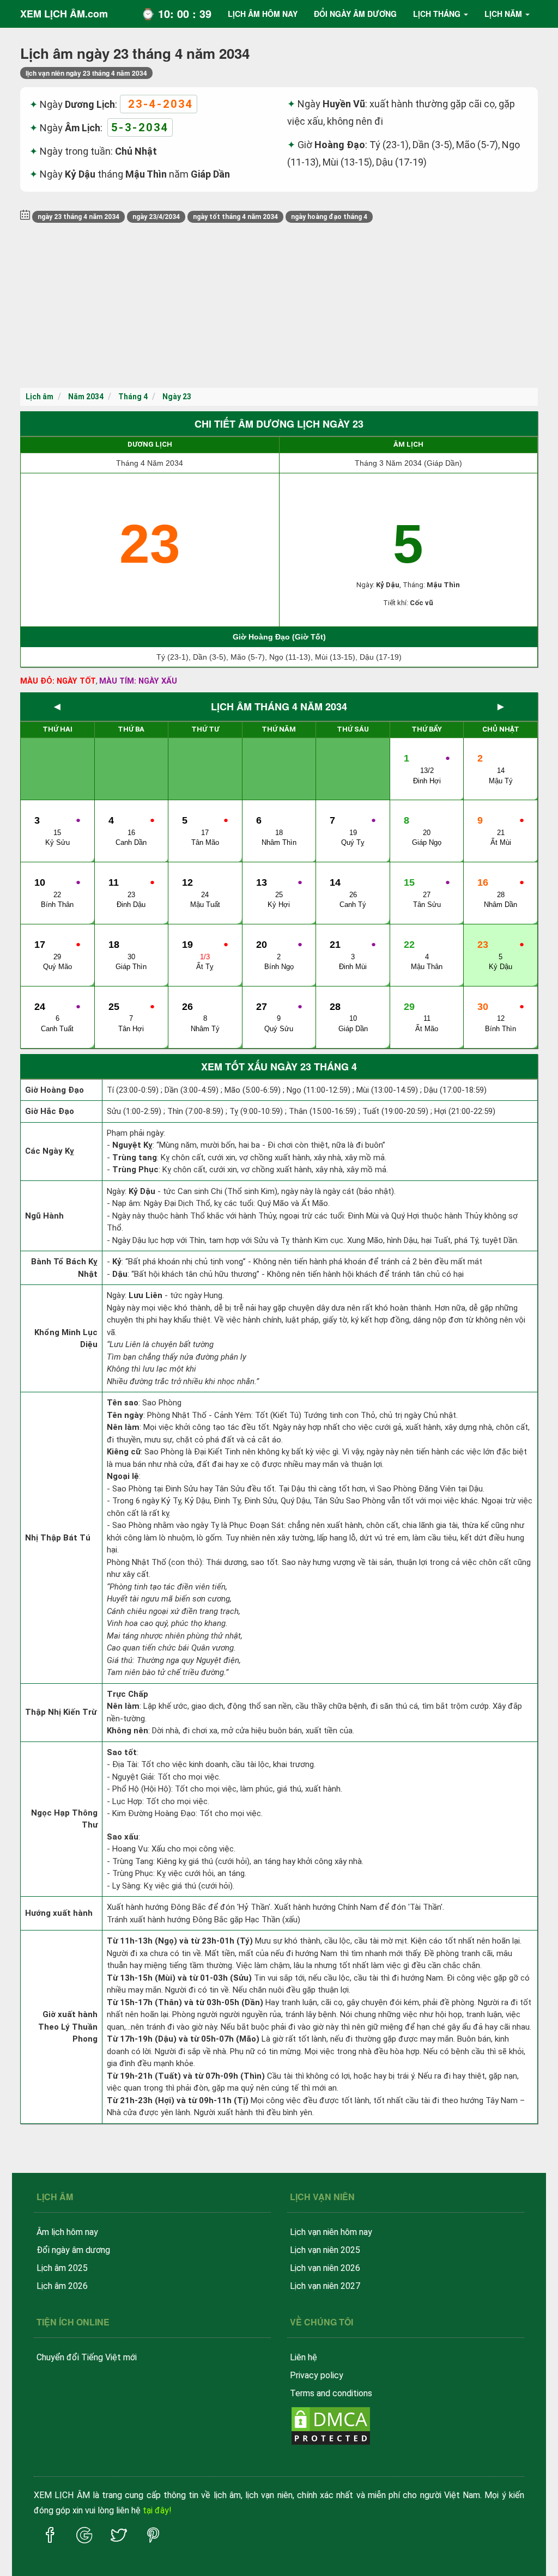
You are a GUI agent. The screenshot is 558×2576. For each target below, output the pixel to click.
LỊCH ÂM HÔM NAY (263, 14)
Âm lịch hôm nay (67, 2232)
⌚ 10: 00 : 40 (176, 13)
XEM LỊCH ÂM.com (64, 14)
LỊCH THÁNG (437, 14)
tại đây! (157, 2510)
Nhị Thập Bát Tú (58, 1538)
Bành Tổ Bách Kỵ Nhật (64, 1268)
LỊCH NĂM (503, 14)
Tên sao (123, 1403)
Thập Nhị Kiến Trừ (61, 1712)
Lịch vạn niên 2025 (325, 2250)
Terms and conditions (331, 2393)
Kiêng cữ (124, 1452)
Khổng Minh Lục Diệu (66, 1339)
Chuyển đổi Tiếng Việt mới (87, 2357)
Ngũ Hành (44, 1216)
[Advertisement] (279, 306)
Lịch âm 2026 (62, 2286)
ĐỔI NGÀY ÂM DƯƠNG (355, 14)
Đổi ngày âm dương (73, 2250)
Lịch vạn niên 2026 (325, 2268)
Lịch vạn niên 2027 (325, 2286)
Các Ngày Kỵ (50, 1151)
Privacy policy (317, 2375)
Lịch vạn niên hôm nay (331, 2232)
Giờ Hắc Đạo (50, 1111)
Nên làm (123, 1427)
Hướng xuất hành (59, 1913)
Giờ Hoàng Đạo (54, 1090)
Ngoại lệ (123, 1476)
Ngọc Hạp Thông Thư (64, 1819)
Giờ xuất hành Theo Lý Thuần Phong (68, 2027)
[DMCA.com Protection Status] (331, 2425)
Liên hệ (304, 2357)
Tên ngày (125, 1415)
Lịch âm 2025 (62, 2268)
